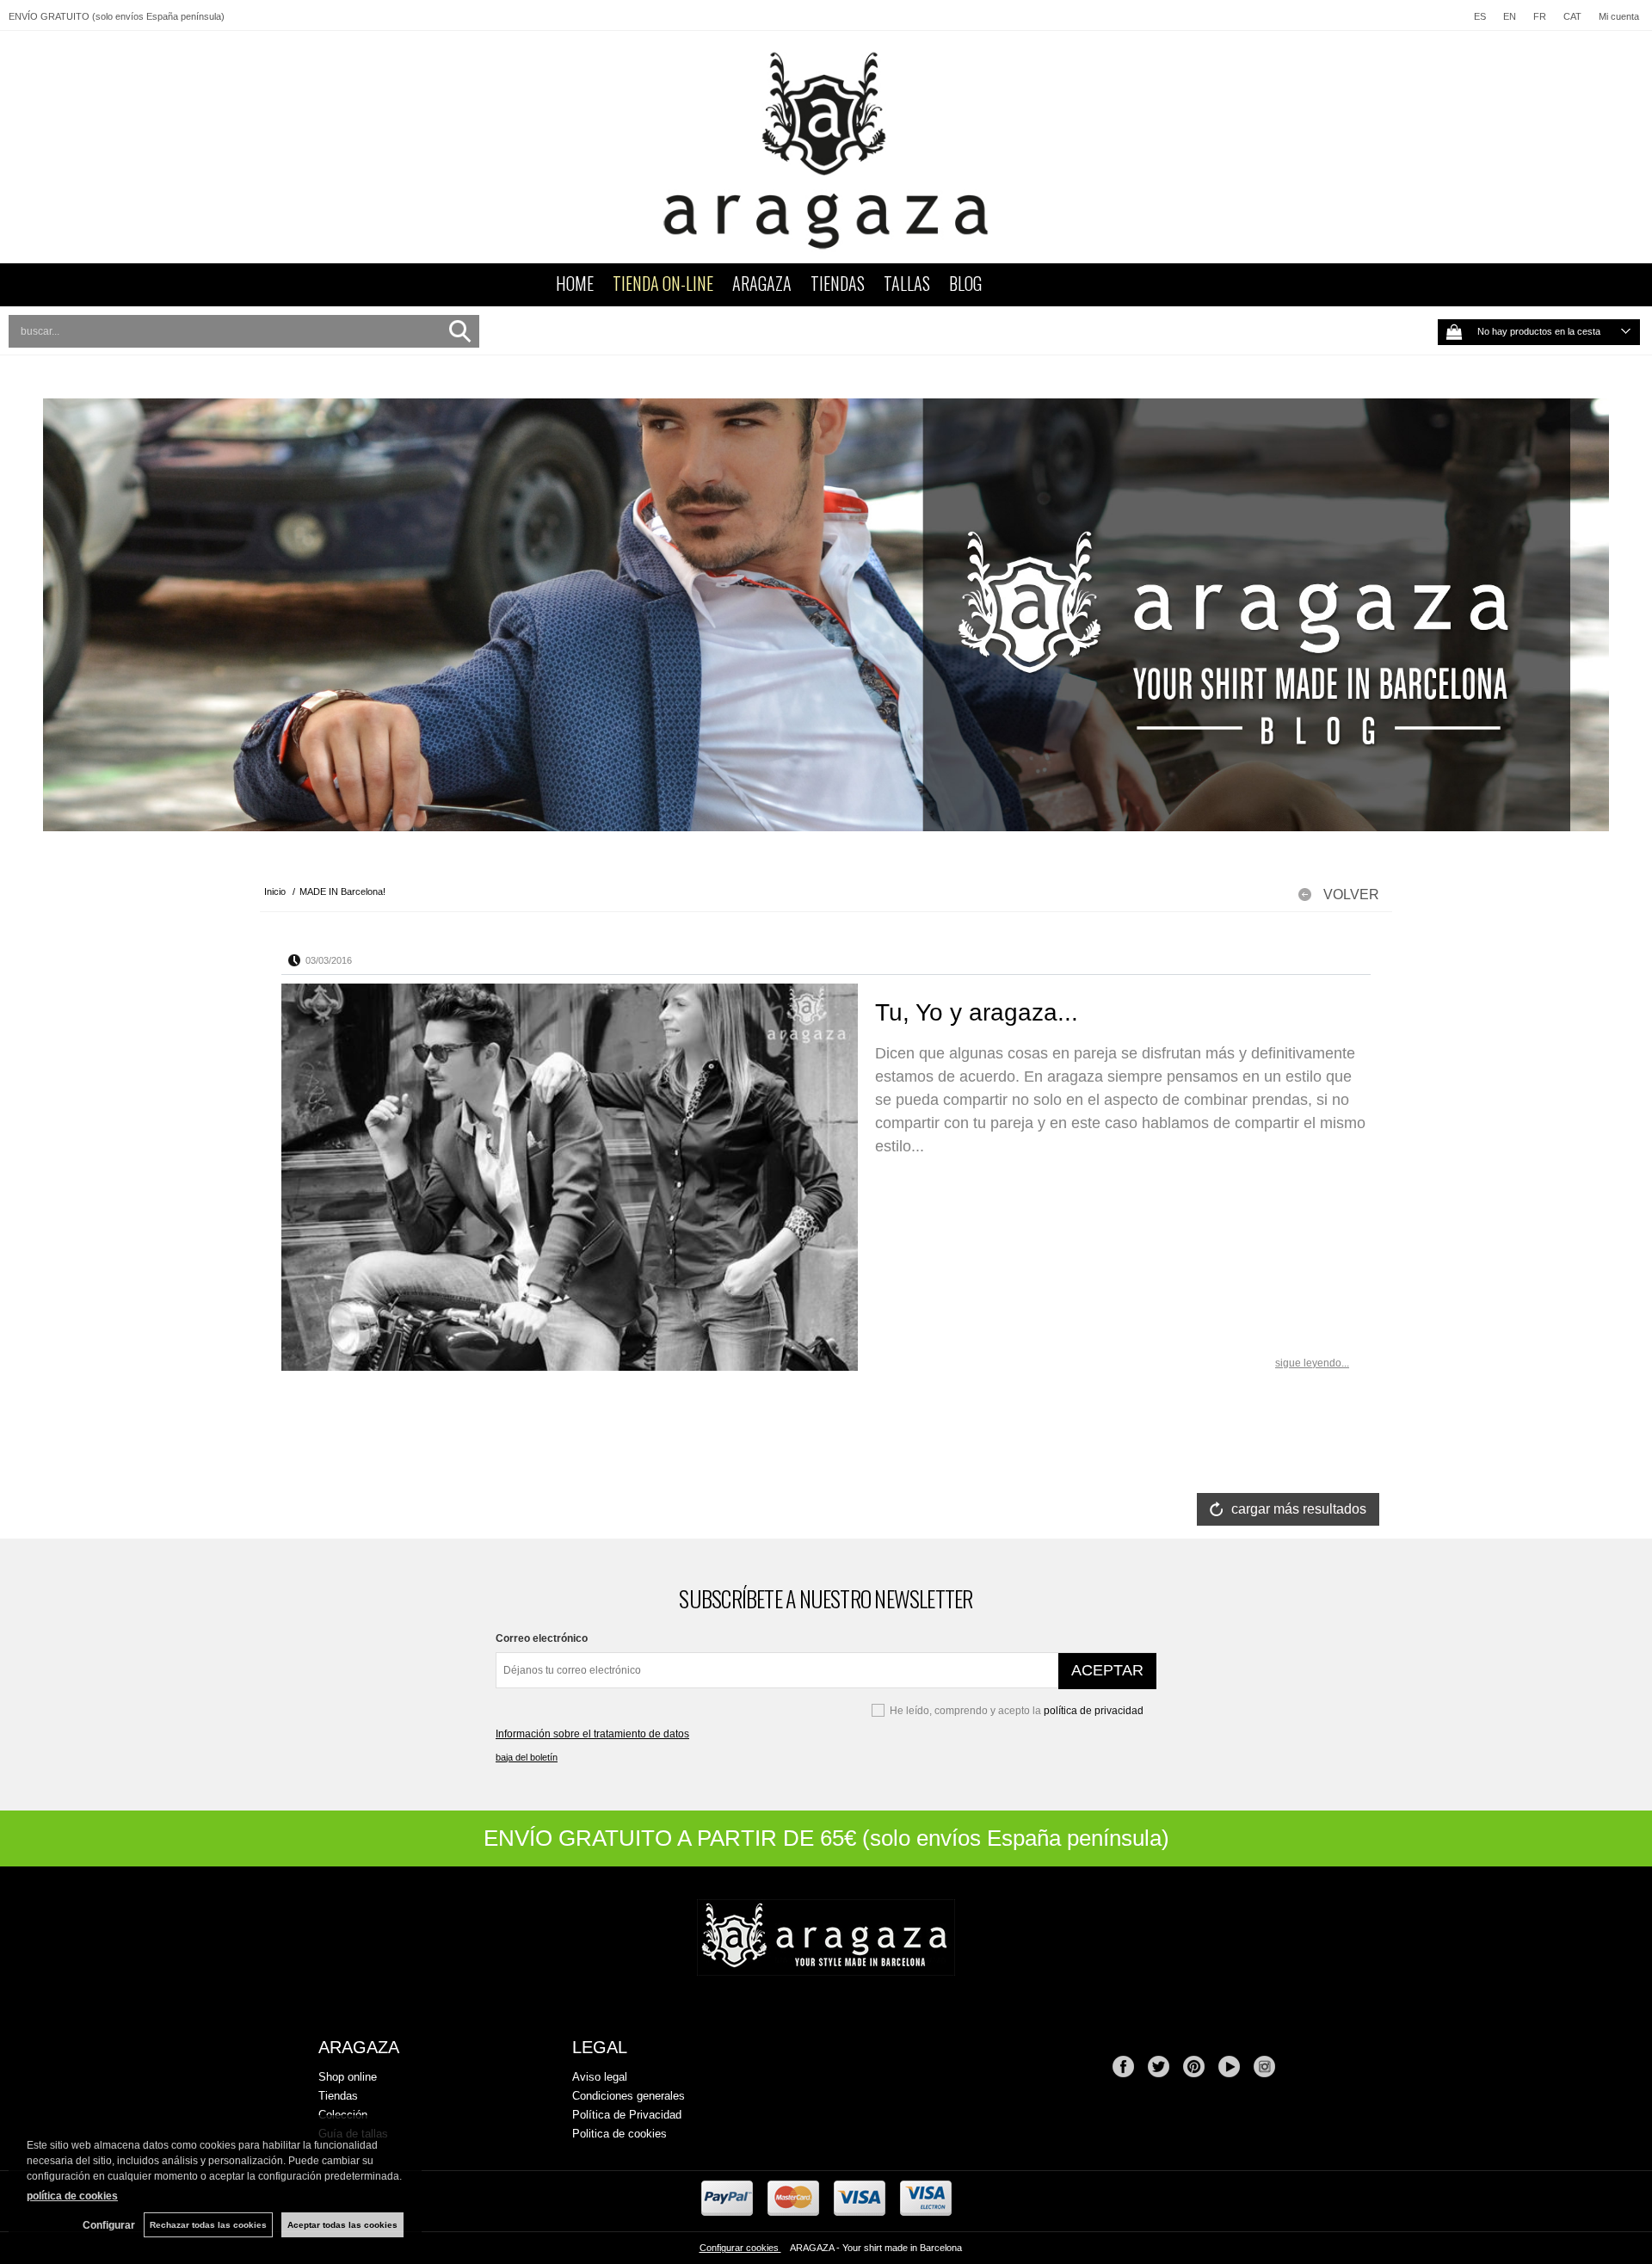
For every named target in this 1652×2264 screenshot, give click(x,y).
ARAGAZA (762, 283)
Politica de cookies (619, 2134)
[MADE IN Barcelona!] (826, 615)
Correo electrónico (542, 1638)
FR (1540, 16)
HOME (575, 283)
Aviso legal (600, 2077)
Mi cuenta (1619, 16)
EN (1510, 16)
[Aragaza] (826, 147)
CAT (1572, 16)
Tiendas (338, 2096)
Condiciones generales (629, 2096)
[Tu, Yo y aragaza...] (570, 1177)
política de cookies (72, 2196)
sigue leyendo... (1312, 1363)
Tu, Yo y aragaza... (977, 1012)
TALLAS (907, 283)
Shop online (348, 2077)
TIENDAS (838, 283)
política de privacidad (1094, 1711)
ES (1480, 16)
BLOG (965, 283)
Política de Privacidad (627, 2115)
